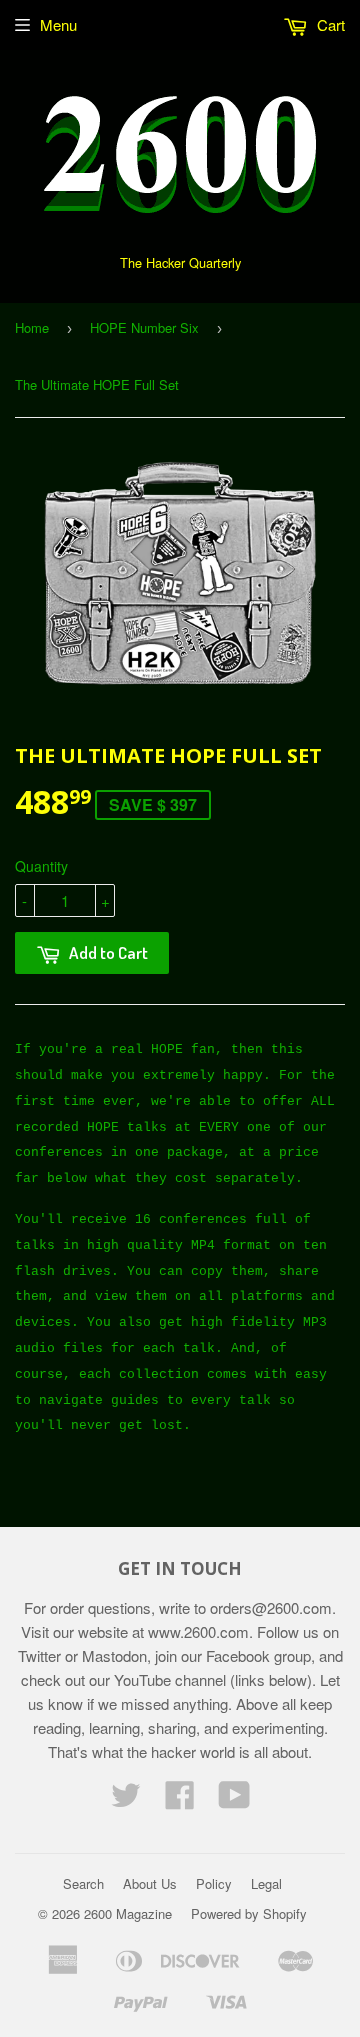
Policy (214, 1883)
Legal (266, 1883)
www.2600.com (198, 1631)
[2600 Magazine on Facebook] (180, 1800)
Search (83, 1883)
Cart (329, 24)
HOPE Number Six (144, 327)
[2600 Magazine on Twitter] (126, 1800)
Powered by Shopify (249, 1913)
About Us (150, 1883)
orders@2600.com (271, 1607)
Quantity (41, 866)
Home (32, 327)
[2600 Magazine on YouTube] (234, 1800)
